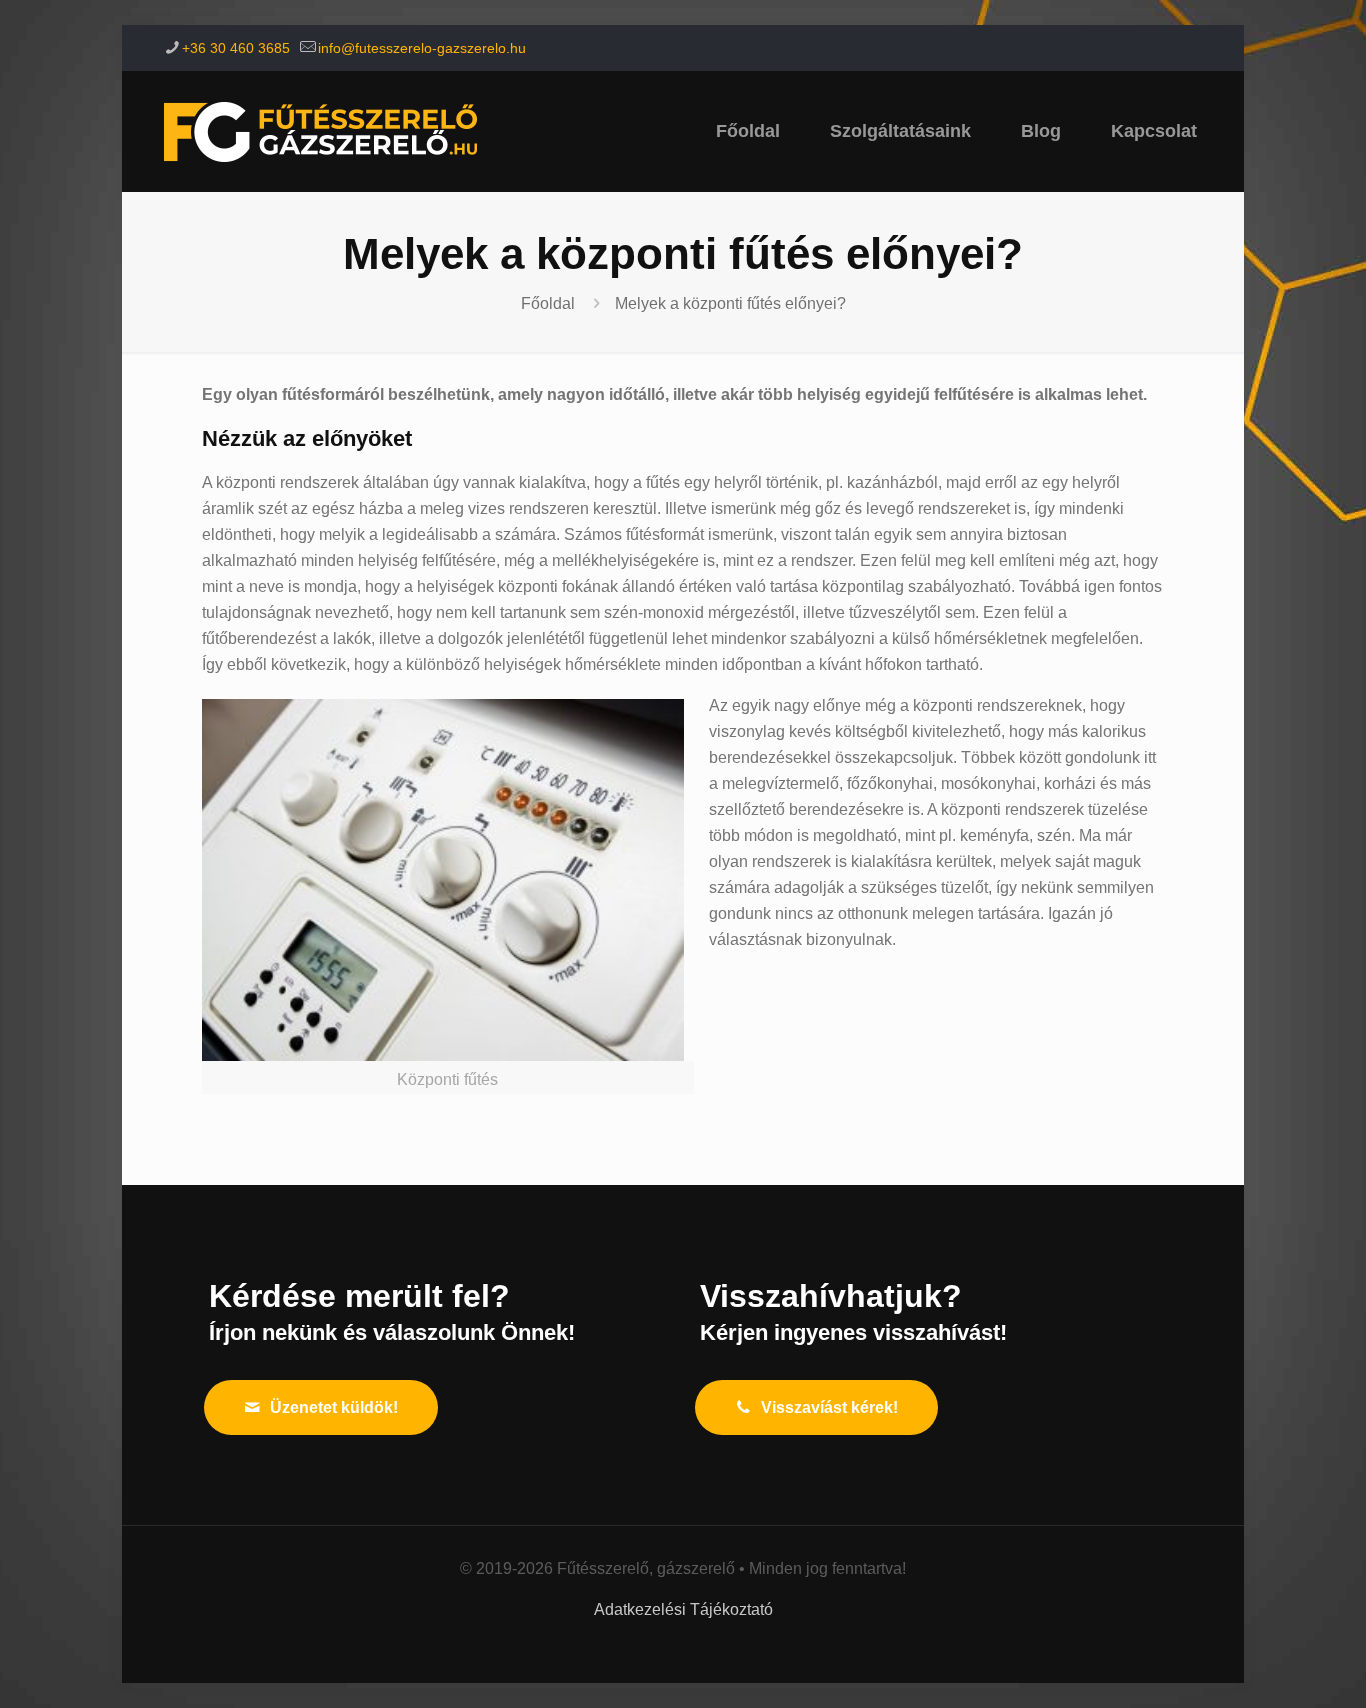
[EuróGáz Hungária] (320, 131)
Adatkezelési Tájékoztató (683, 1609)
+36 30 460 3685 (236, 48)
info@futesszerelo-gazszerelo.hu (422, 48)
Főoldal (548, 303)
